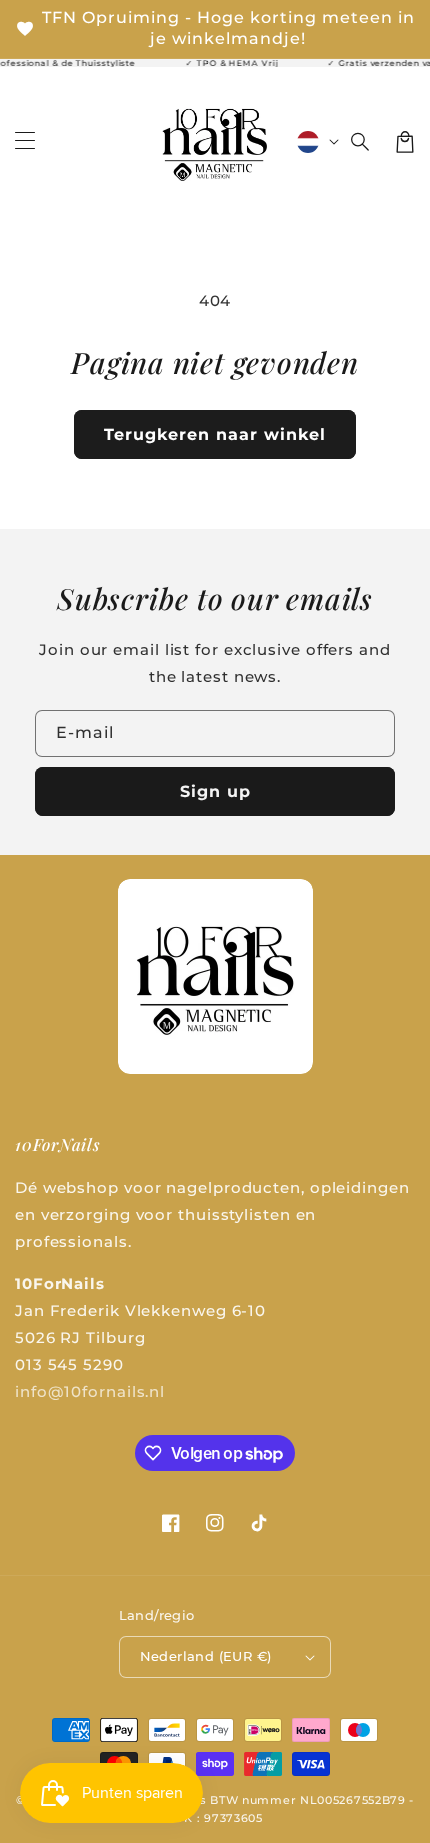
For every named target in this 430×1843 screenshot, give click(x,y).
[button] (361, 142)
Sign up (215, 791)
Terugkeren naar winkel (215, 434)
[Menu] (25, 142)
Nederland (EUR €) (206, 1656)
